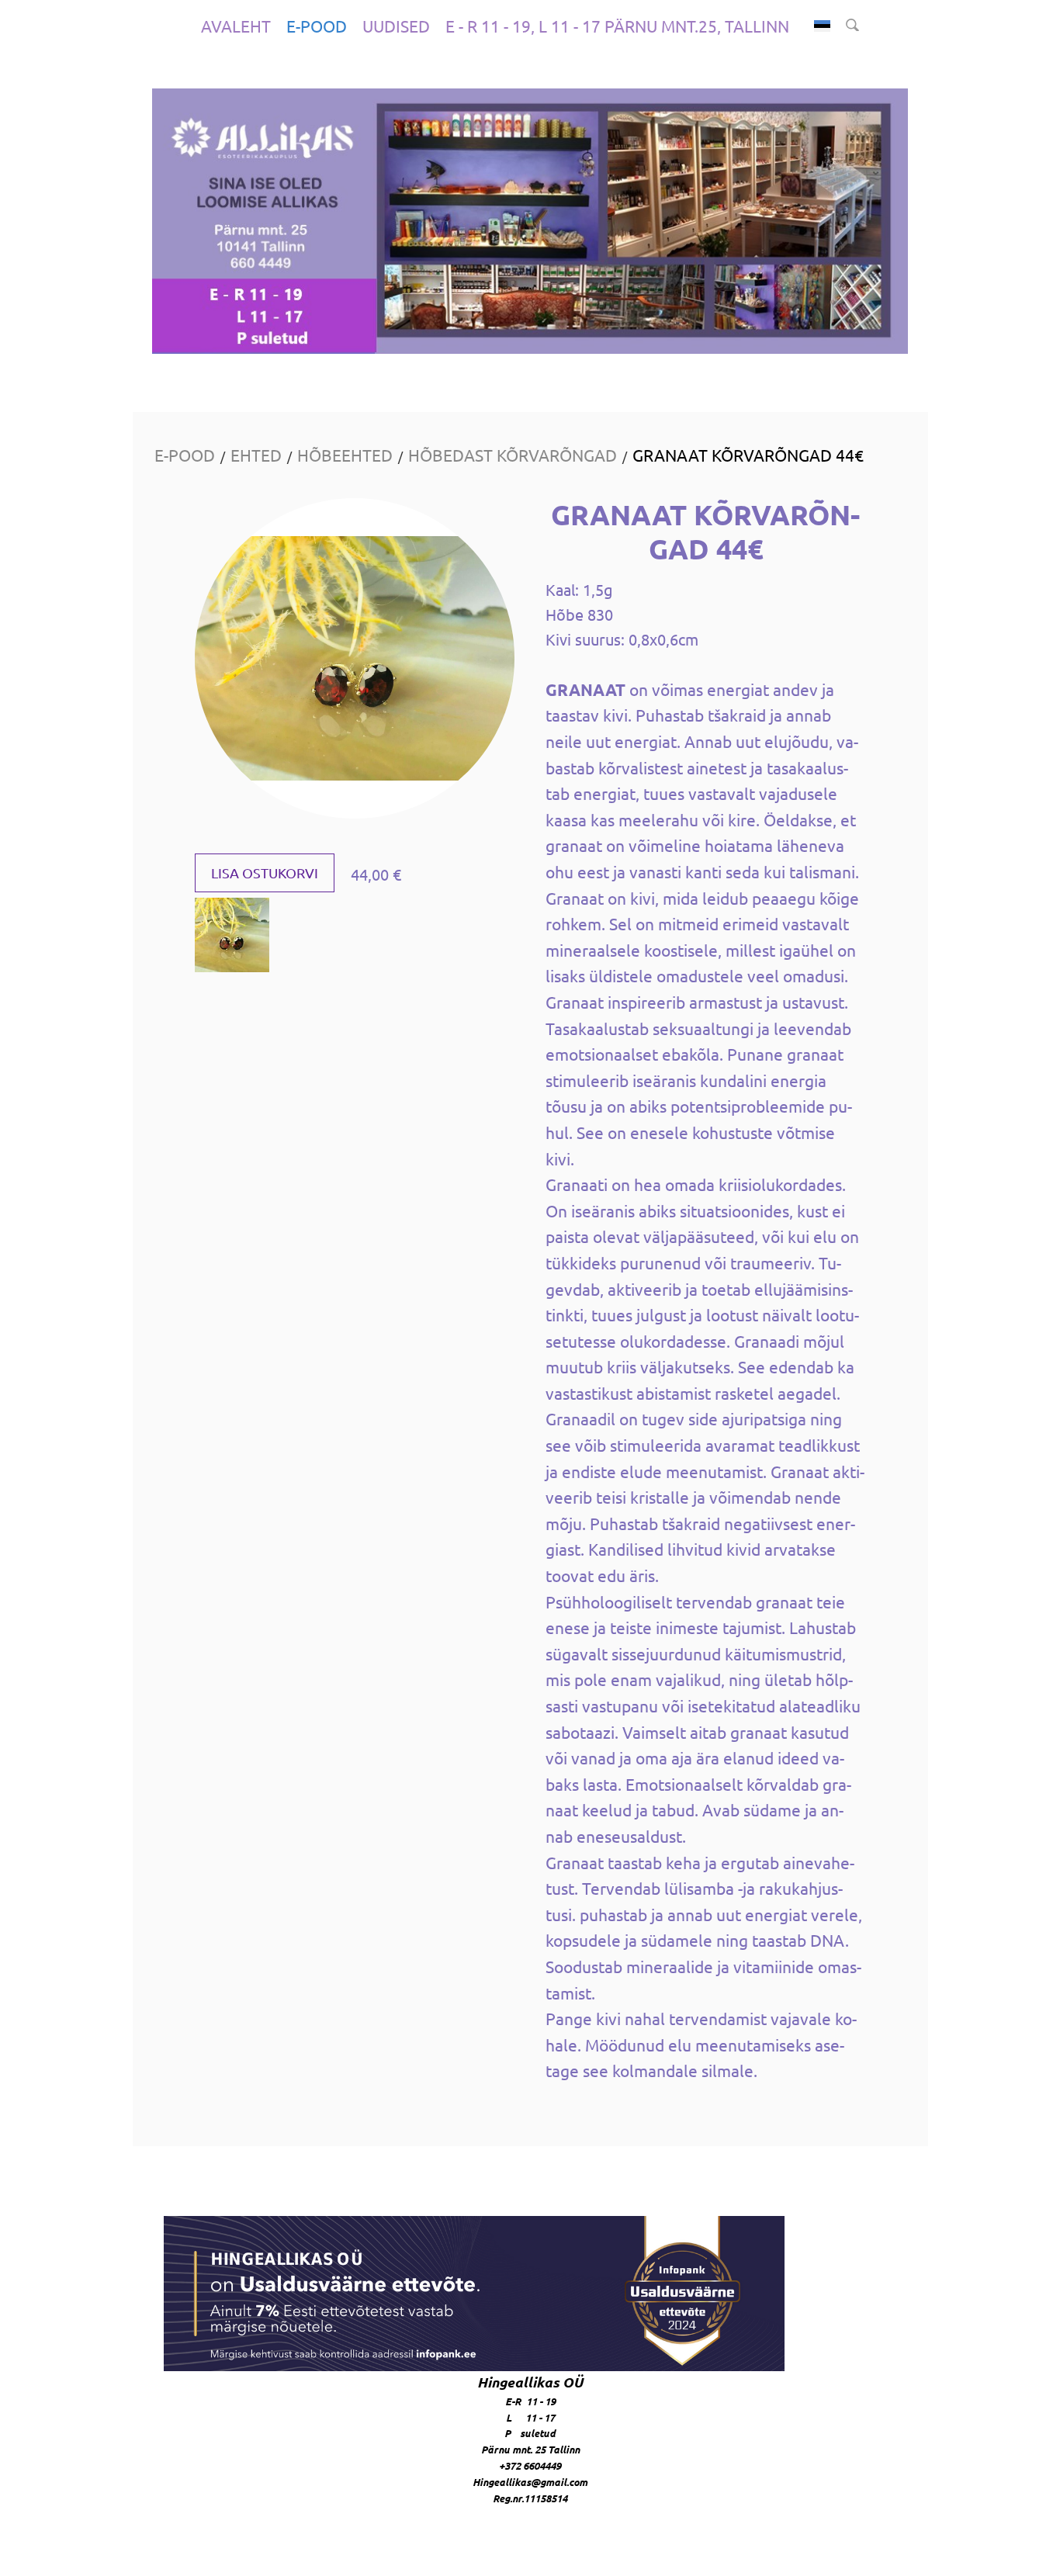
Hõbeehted (345, 455)
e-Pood (317, 26)
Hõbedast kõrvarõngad (513, 455)
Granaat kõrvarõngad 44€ (748, 455)
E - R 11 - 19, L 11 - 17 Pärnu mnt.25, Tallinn (617, 26)
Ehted (256, 455)
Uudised (396, 26)
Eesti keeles (822, 26)
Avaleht (236, 26)
